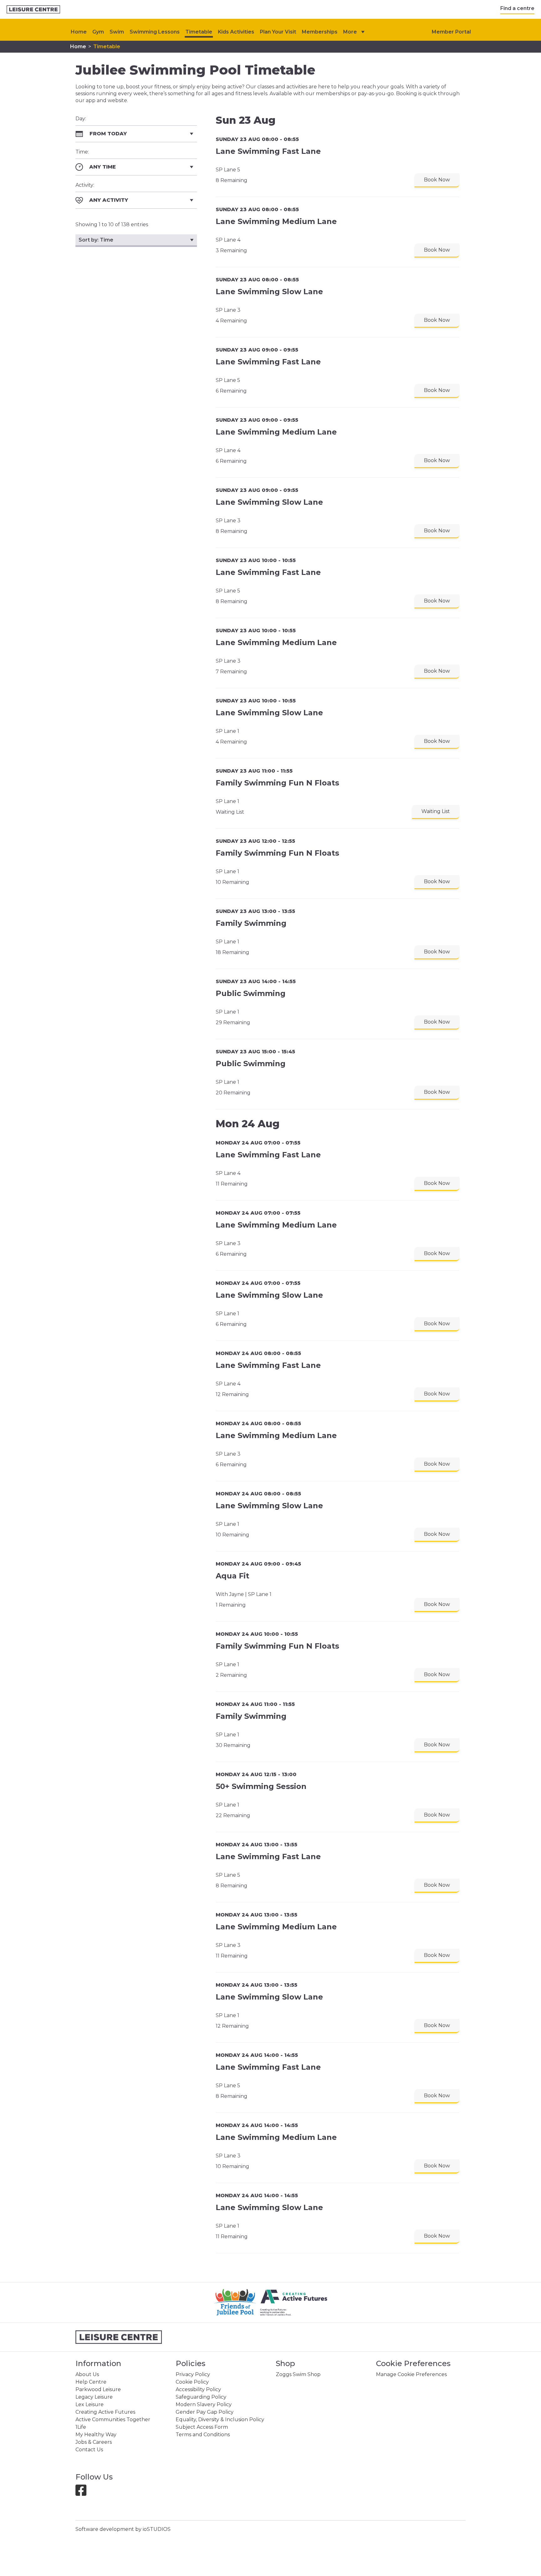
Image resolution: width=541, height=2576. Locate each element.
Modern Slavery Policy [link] (204, 2404)
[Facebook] (83, 2493)
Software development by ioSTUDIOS (123, 2529)
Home (79, 32)
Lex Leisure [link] (90, 2404)
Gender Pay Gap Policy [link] (205, 2412)
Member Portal (451, 32)
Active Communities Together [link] (113, 2420)
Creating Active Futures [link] (105, 2412)
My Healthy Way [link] (96, 2435)
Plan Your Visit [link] (278, 32)
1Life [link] (81, 2427)
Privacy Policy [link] (193, 2374)
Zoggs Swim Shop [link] (298, 2374)
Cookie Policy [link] (192, 2382)
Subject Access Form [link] (202, 2427)
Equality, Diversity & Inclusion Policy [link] (220, 2420)
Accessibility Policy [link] (198, 2389)
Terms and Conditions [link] (203, 2435)
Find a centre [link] (517, 8)
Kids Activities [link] (236, 32)
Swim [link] (117, 32)
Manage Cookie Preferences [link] (411, 2374)
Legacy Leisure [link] (94, 2397)
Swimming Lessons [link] (155, 32)
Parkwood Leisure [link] (98, 2389)
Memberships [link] (320, 32)
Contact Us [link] (89, 2450)
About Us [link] (87, 2374)
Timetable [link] (199, 32)
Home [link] (78, 47)
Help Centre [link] (91, 2382)
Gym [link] (98, 32)
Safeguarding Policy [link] (201, 2397)
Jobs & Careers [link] (94, 2442)
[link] (33, 10)
